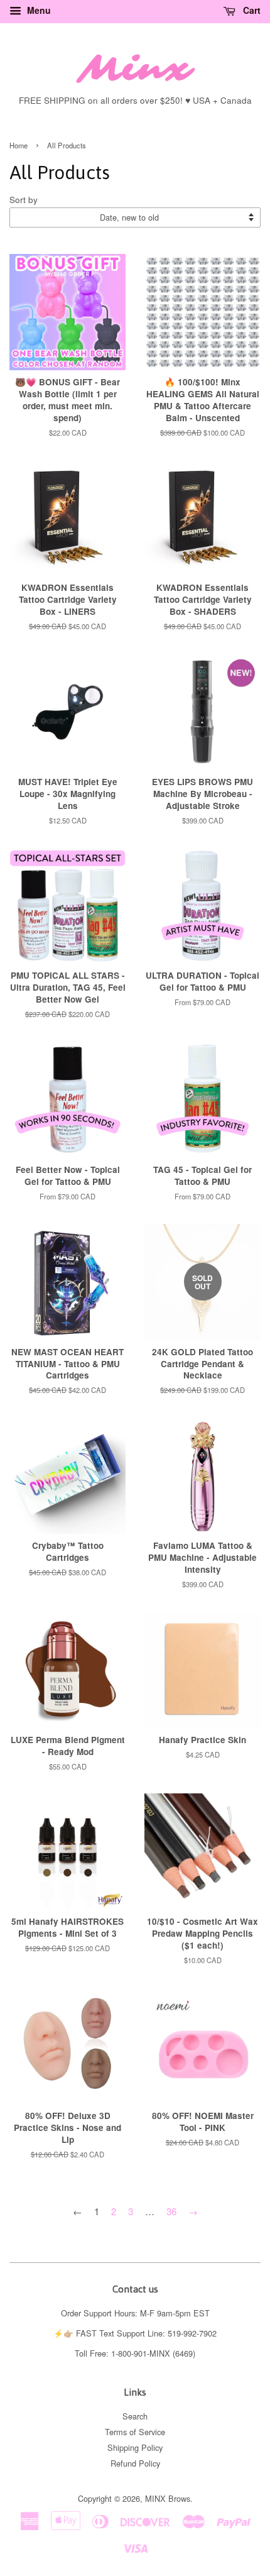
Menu (38, 10)
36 (171, 2211)
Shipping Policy (135, 2447)
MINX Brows (168, 2498)
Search (135, 2416)
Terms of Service (135, 2432)
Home (19, 145)
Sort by (24, 200)
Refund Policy (135, 2463)
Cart (251, 10)
